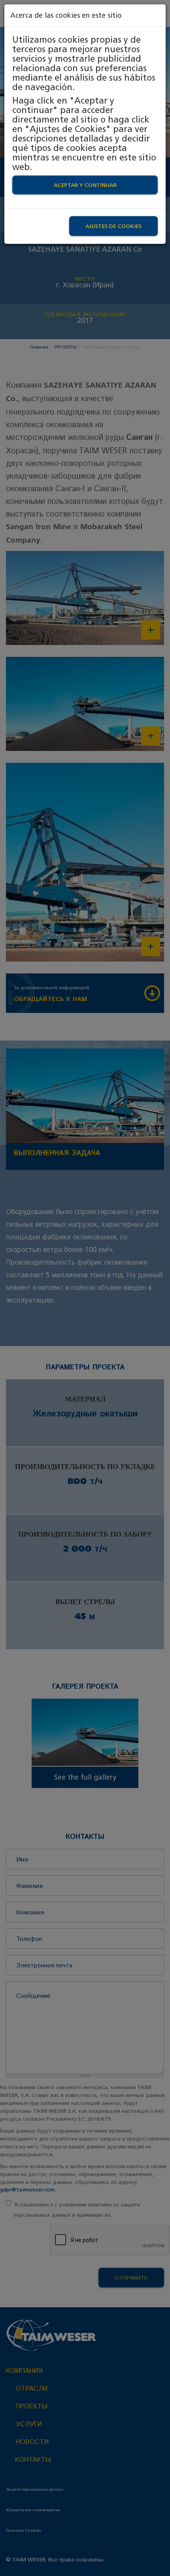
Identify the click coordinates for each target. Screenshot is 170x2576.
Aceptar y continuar (85, 185)
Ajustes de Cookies (113, 226)
